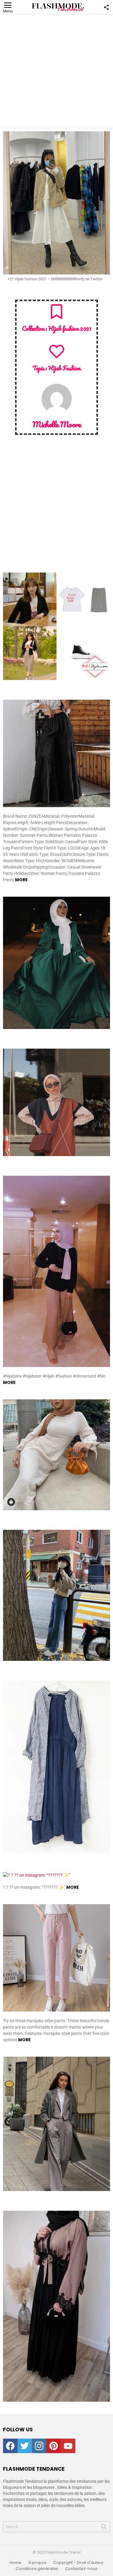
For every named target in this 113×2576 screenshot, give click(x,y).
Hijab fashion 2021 (70, 328)
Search (104, 2528)
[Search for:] (56, 2527)
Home (15, 2563)
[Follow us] (106, 7)
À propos (37, 2563)
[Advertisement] (56, 71)
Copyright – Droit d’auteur (78, 2563)
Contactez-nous (81, 2569)
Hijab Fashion (64, 368)
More (21, 880)
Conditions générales (37, 2569)
